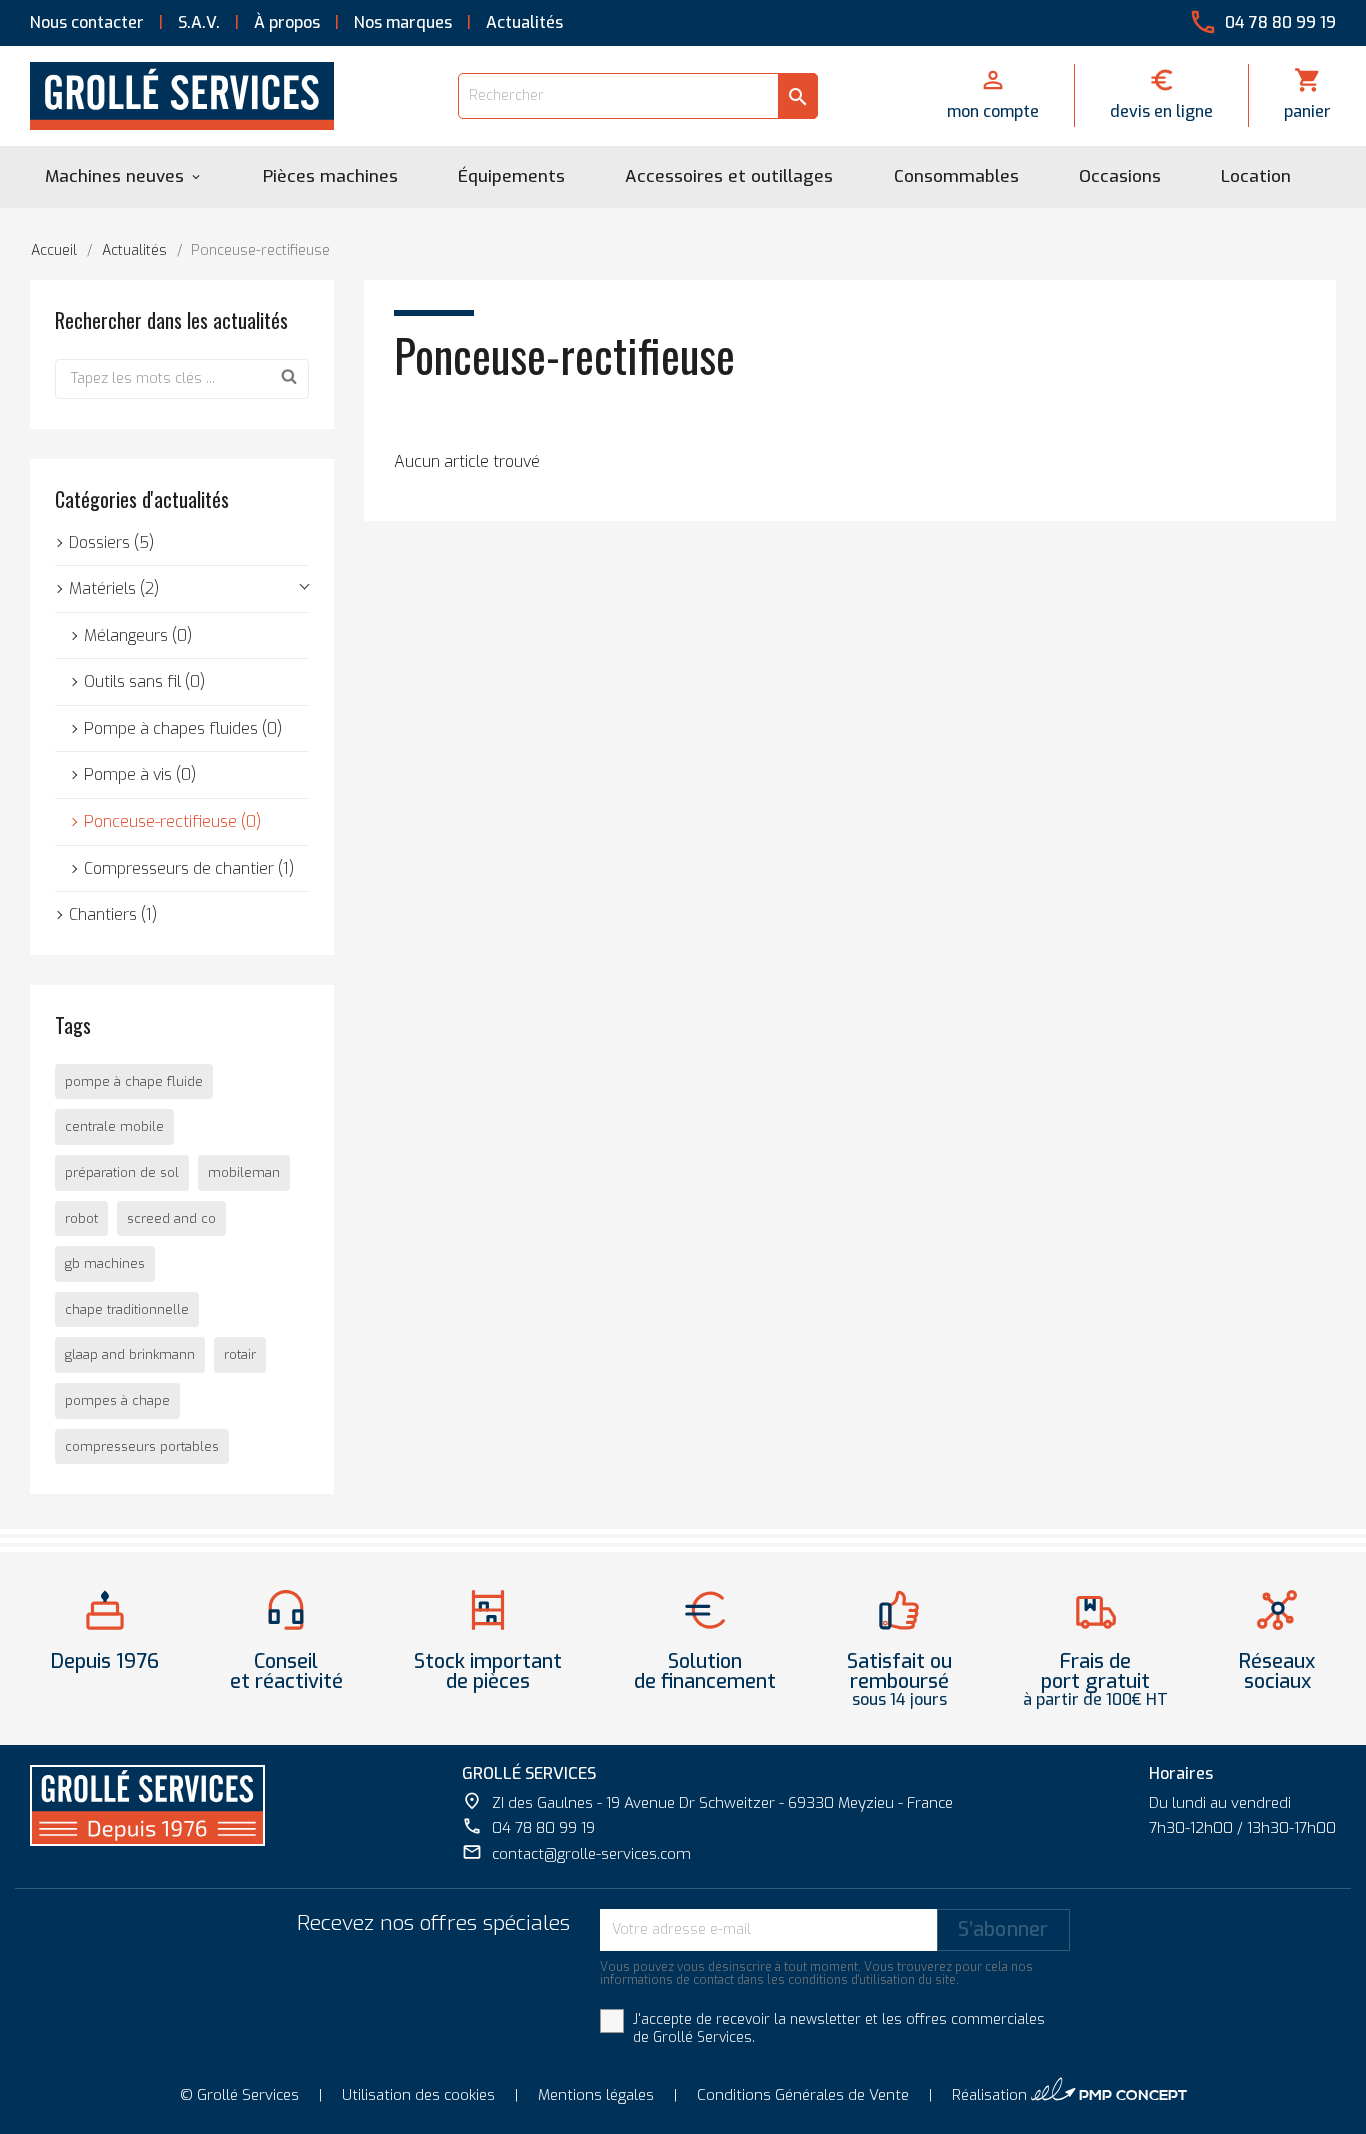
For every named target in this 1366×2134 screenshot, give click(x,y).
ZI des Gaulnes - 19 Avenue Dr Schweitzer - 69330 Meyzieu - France (707, 1802)
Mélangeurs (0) (138, 635)
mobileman (244, 1172)
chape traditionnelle (127, 1309)
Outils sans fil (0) (144, 681)
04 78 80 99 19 (528, 1827)
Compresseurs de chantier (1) (189, 868)
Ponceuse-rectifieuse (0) (172, 821)
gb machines (105, 1263)
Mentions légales (596, 2095)
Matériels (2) (114, 588)
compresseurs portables (142, 1446)
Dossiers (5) (111, 542)
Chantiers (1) (113, 914)
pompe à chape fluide (134, 1081)
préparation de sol (122, 1172)
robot (81, 1218)
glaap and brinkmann (130, 1354)
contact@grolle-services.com (576, 1853)
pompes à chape (117, 1400)
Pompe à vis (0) (140, 774)
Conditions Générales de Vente (803, 2095)
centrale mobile (114, 1126)
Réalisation (1069, 2091)
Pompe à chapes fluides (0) (183, 728)
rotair (240, 1354)
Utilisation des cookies (418, 2095)
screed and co (171, 1218)
